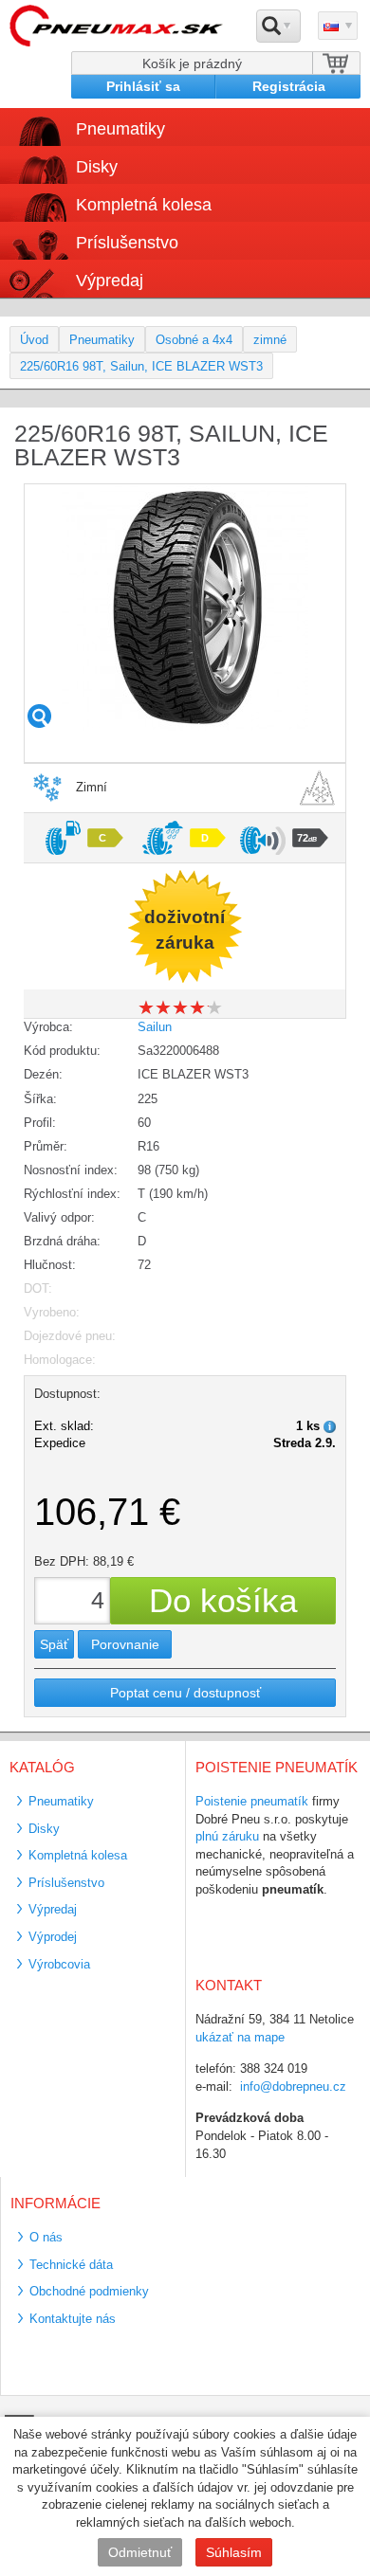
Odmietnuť (140, 2552)
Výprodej (53, 1937)
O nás (46, 2237)
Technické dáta (71, 2265)
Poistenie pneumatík (252, 1801)
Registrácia (289, 86)
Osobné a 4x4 (194, 340)
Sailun (155, 1027)
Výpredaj (110, 281)
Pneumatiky (102, 340)
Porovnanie (125, 1644)
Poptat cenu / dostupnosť (185, 1693)
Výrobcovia (59, 1964)
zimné (270, 340)
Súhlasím (234, 2552)
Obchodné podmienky (89, 2291)
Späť (54, 1644)
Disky (44, 1829)
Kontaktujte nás (73, 2319)
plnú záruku (227, 1836)
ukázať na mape (240, 2037)
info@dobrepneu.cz (293, 2086)
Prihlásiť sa (143, 86)
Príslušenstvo (127, 243)
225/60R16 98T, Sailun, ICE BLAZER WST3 (141, 366)
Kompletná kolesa (78, 1855)
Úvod (34, 340)
